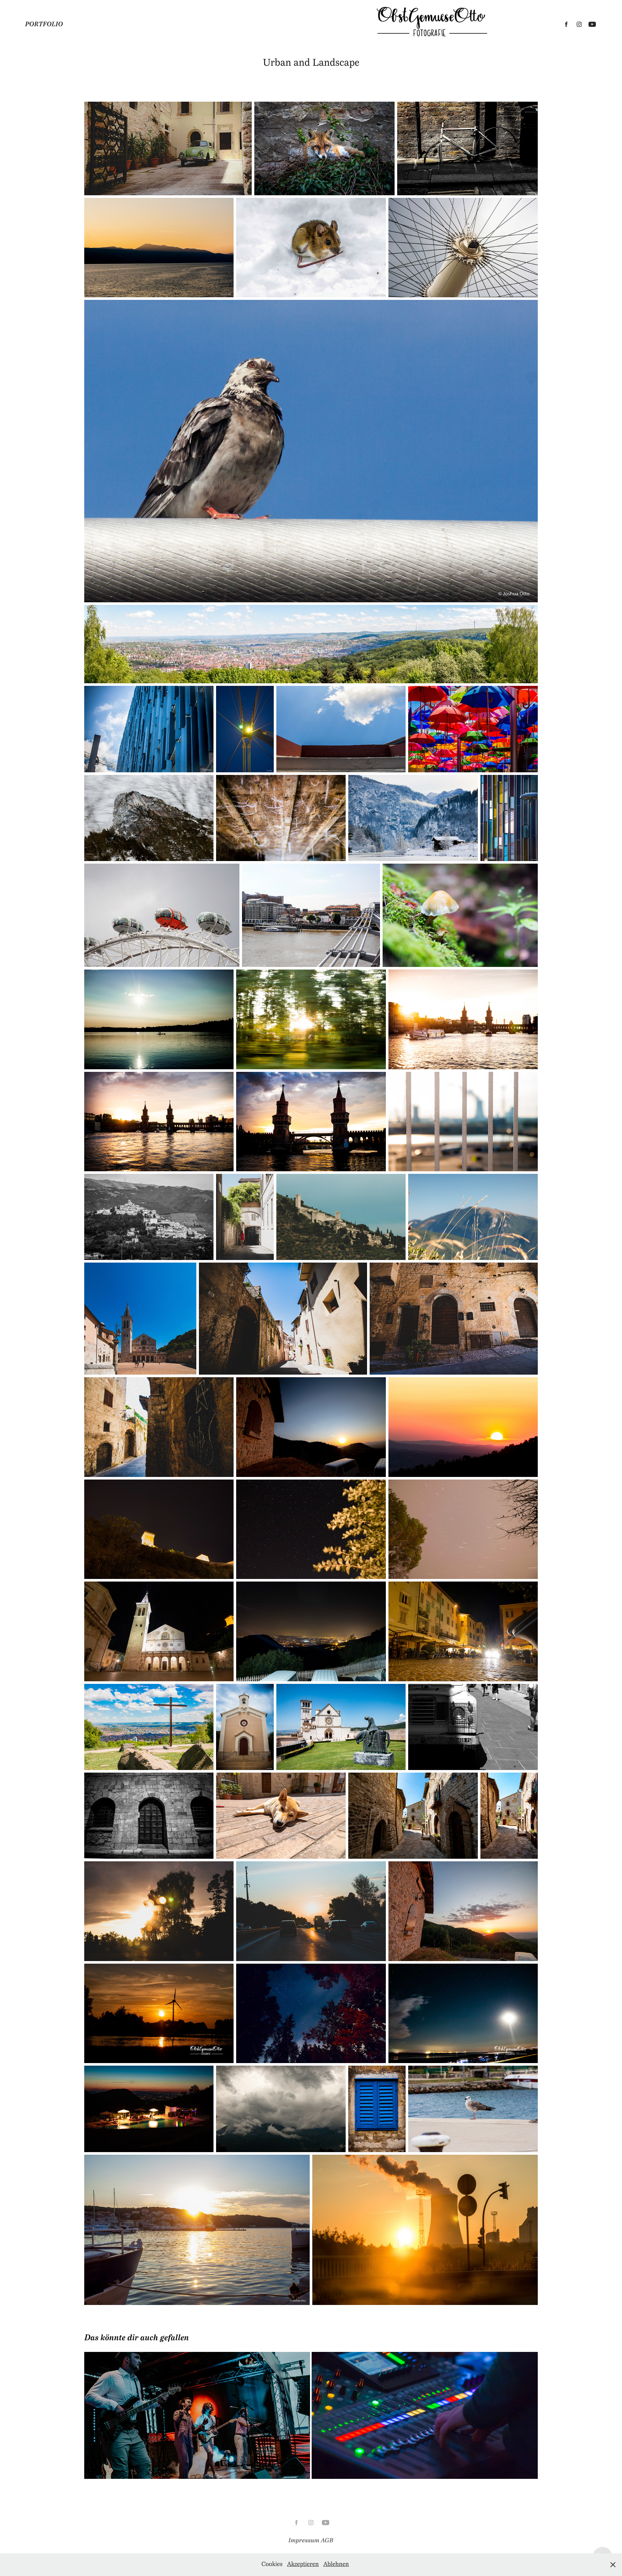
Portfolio (44, 24)
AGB (327, 2540)
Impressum (305, 2540)
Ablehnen (336, 2565)
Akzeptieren (303, 2565)
